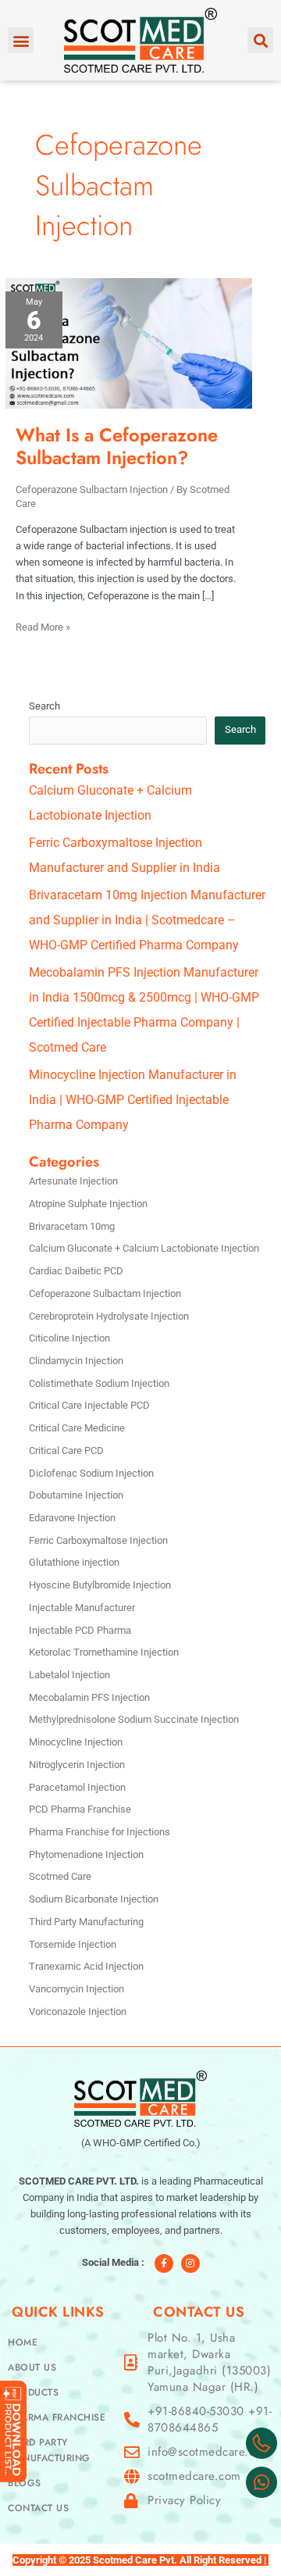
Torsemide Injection (73, 1944)
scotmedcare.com (194, 2476)
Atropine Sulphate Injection (88, 1204)
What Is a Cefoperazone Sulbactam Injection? (117, 447)
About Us (32, 2367)
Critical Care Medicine (77, 1428)
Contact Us (38, 2508)
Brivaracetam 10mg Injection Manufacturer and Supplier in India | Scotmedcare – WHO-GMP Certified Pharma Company (147, 920)
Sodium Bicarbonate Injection (94, 1899)
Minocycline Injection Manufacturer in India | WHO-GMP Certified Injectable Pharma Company (133, 1100)
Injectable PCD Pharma (80, 1630)
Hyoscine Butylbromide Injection (100, 1585)
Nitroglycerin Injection (77, 1765)
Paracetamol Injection (77, 1787)
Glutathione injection (74, 1562)
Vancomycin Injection (76, 1989)
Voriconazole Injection (78, 2011)
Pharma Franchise (57, 2417)
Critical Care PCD (66, 1451)
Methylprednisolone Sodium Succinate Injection (134, 1719)
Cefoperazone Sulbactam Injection (92, 489)
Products (33, 2392)
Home (23, 2342)
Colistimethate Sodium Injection (99, 1383)
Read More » (43, 626)
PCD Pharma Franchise (80, 1809)
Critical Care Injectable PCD (89, 1405)
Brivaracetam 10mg (72, 1226)
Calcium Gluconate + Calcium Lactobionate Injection (144, 1248)
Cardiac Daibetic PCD (76, 1271)
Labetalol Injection (69, 1675)
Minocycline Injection (76, 1742)
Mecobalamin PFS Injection (89, 1697)
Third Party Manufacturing (86, 1922)
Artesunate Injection (73, 1181)
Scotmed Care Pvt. (135, 2560)
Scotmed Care (60, 1876)
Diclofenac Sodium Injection (91, 1473)
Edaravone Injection (72, 1518)
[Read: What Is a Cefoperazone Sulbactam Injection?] (129, 343)
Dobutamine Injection (76, 1495)
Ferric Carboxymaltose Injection (98, 1540)
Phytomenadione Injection (86, 1854)
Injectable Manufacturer (82, 1608)
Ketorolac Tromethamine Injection (104, 1652)
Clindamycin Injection (76, 1361)
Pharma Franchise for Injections (100, 1832)
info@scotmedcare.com (209, 2452)
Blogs (25, 2483)
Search (44, 706)
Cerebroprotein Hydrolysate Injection (109, 1316)
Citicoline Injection (69, 1338)
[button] (21, 40)
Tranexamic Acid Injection (86, 1966)
